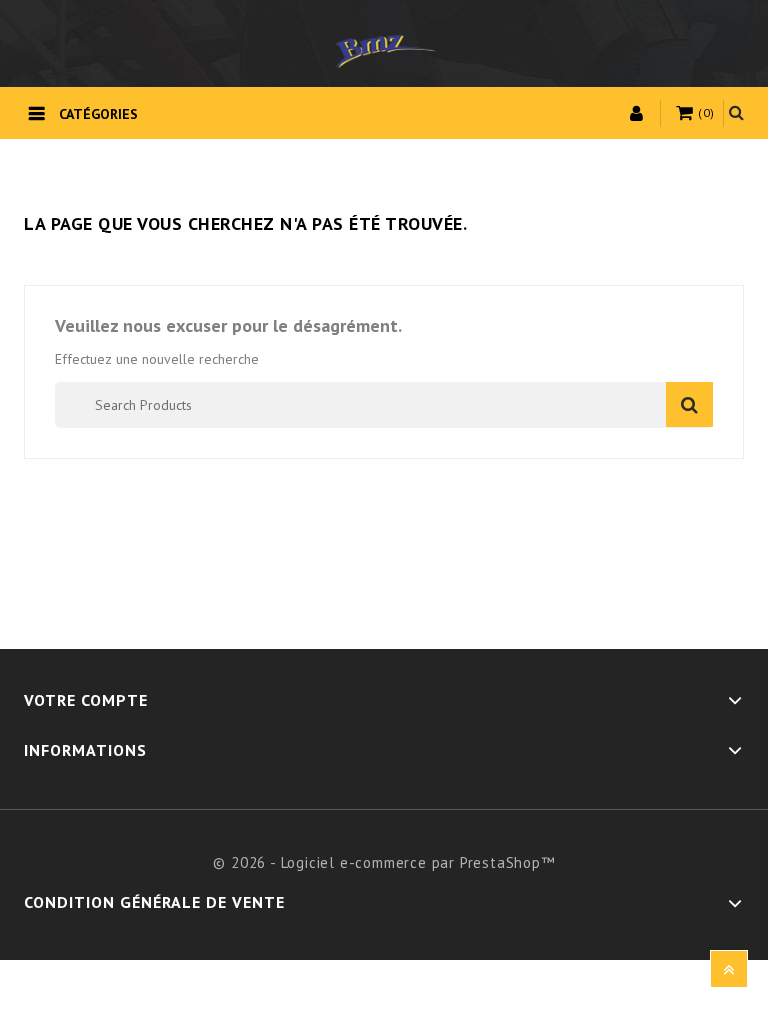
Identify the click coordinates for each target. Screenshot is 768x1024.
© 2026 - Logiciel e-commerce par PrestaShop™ (383, 862)
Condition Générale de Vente (154, 902)
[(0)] (687, 114)
